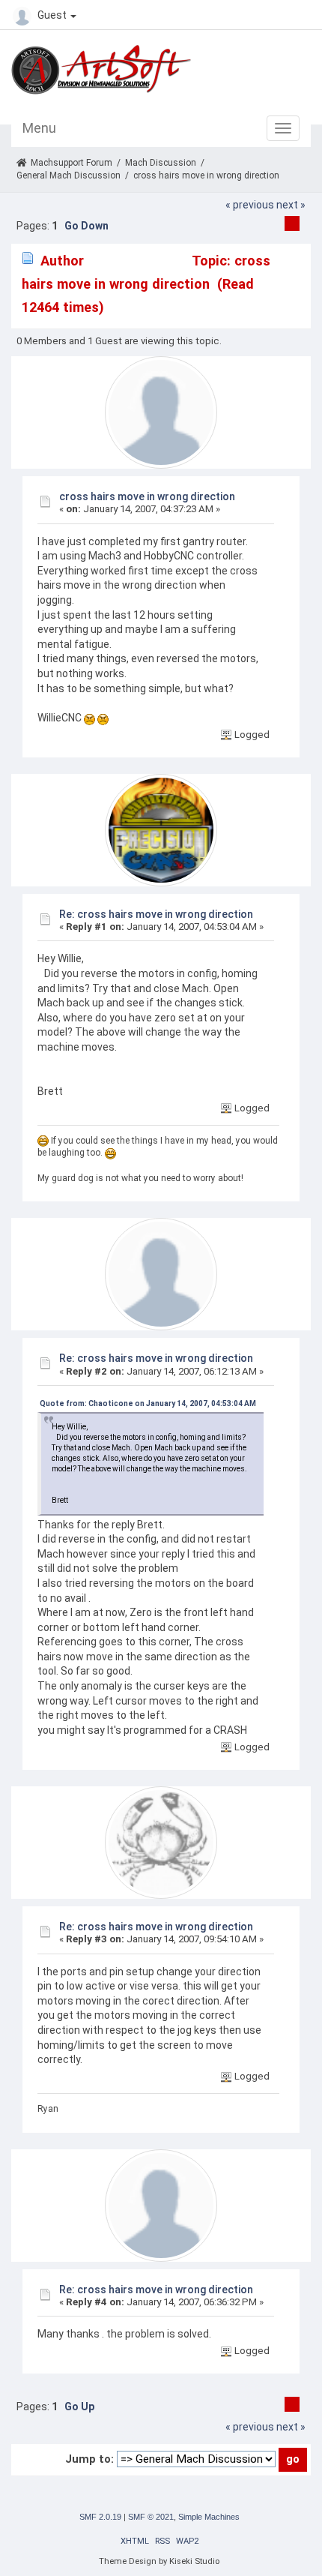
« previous (250, 205)
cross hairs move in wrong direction (147, 496)
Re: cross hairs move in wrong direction (156, 914)
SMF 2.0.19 (100, 2517)
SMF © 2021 (151, 2517)
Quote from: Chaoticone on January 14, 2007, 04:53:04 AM (148, 1403)
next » (291, 205)
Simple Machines (209, 2517)
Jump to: (89, 2459)
